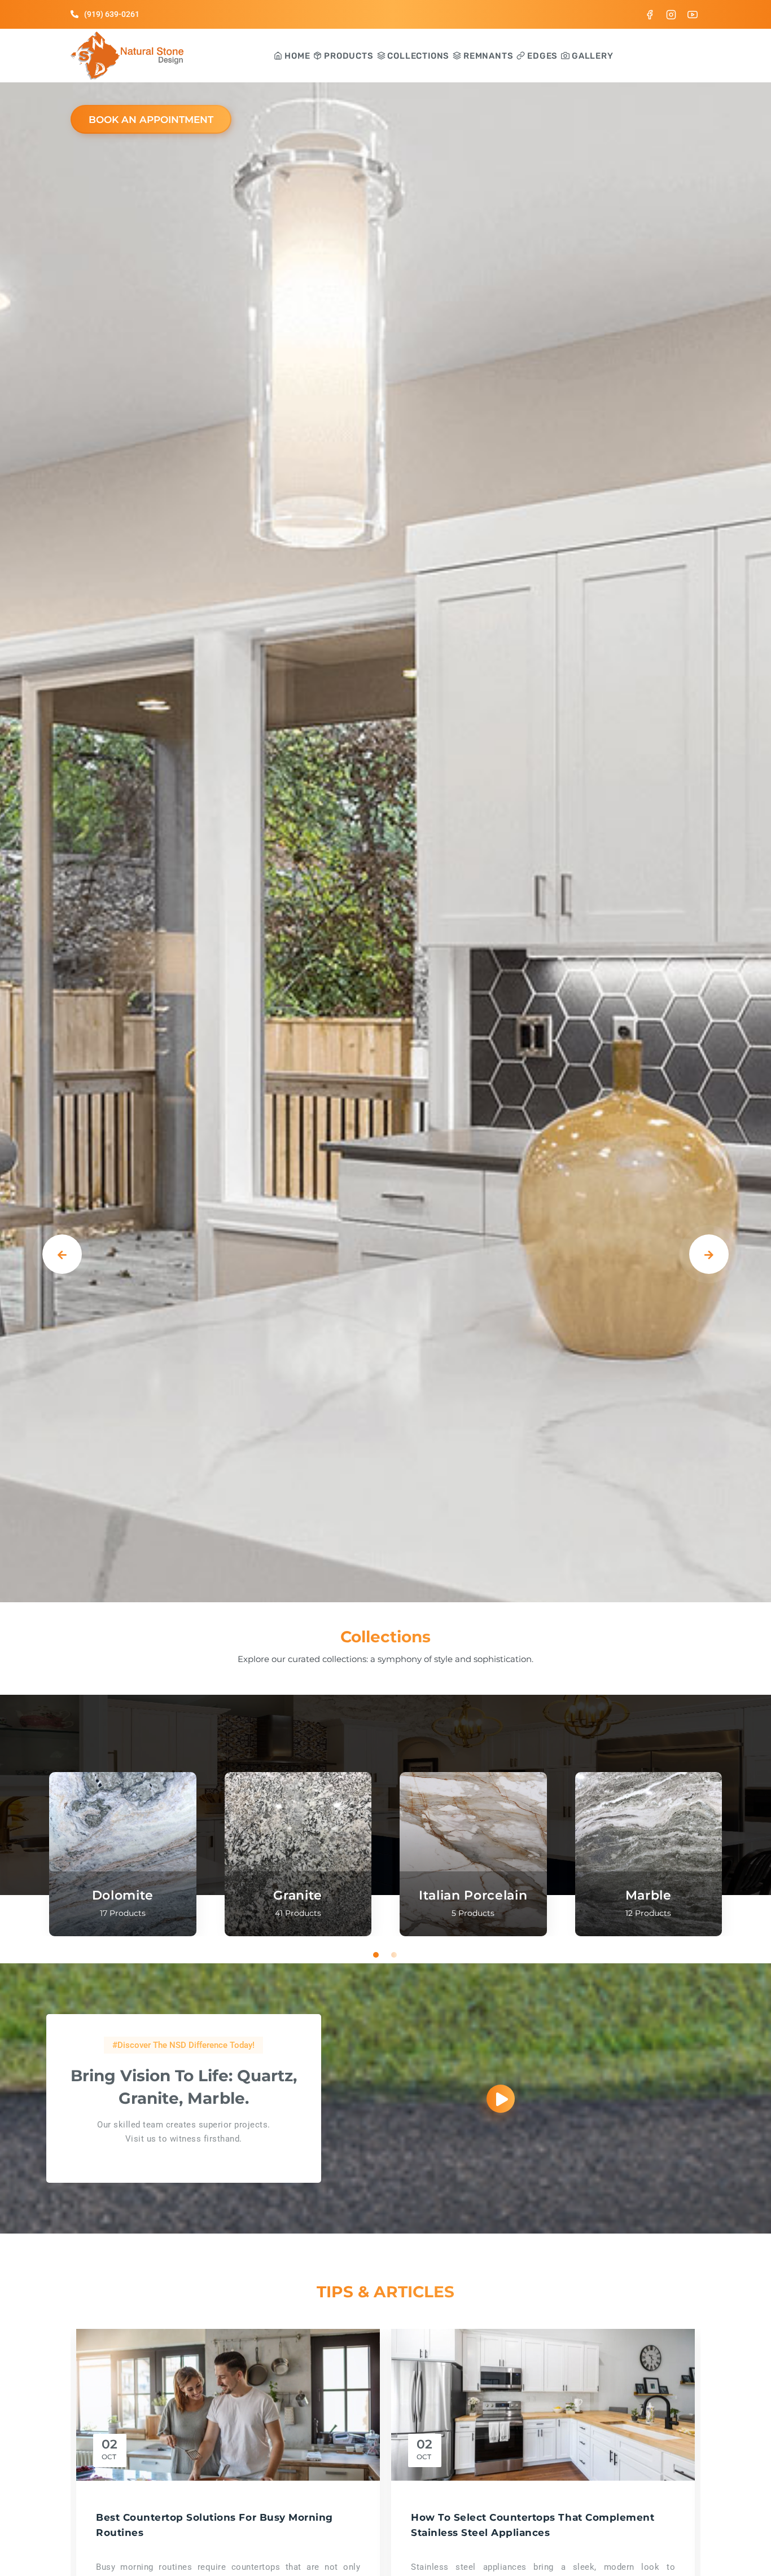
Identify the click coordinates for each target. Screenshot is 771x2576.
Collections (418, 56)
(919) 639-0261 (112, 14)
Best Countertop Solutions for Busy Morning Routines (214, 2525)
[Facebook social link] (650, 14)
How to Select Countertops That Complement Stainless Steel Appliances (533, 2525)
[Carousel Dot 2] (395, 1955)
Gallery (591, 56)
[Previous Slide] (62, 1254)
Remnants (487, 56)
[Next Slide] (709, 1254)
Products (347, 56)
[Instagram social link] (671, 14)
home (296, 56)
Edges (541, 56)
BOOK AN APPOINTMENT (151, 120)
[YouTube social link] (693, 14)
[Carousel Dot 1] (376, 1955)
